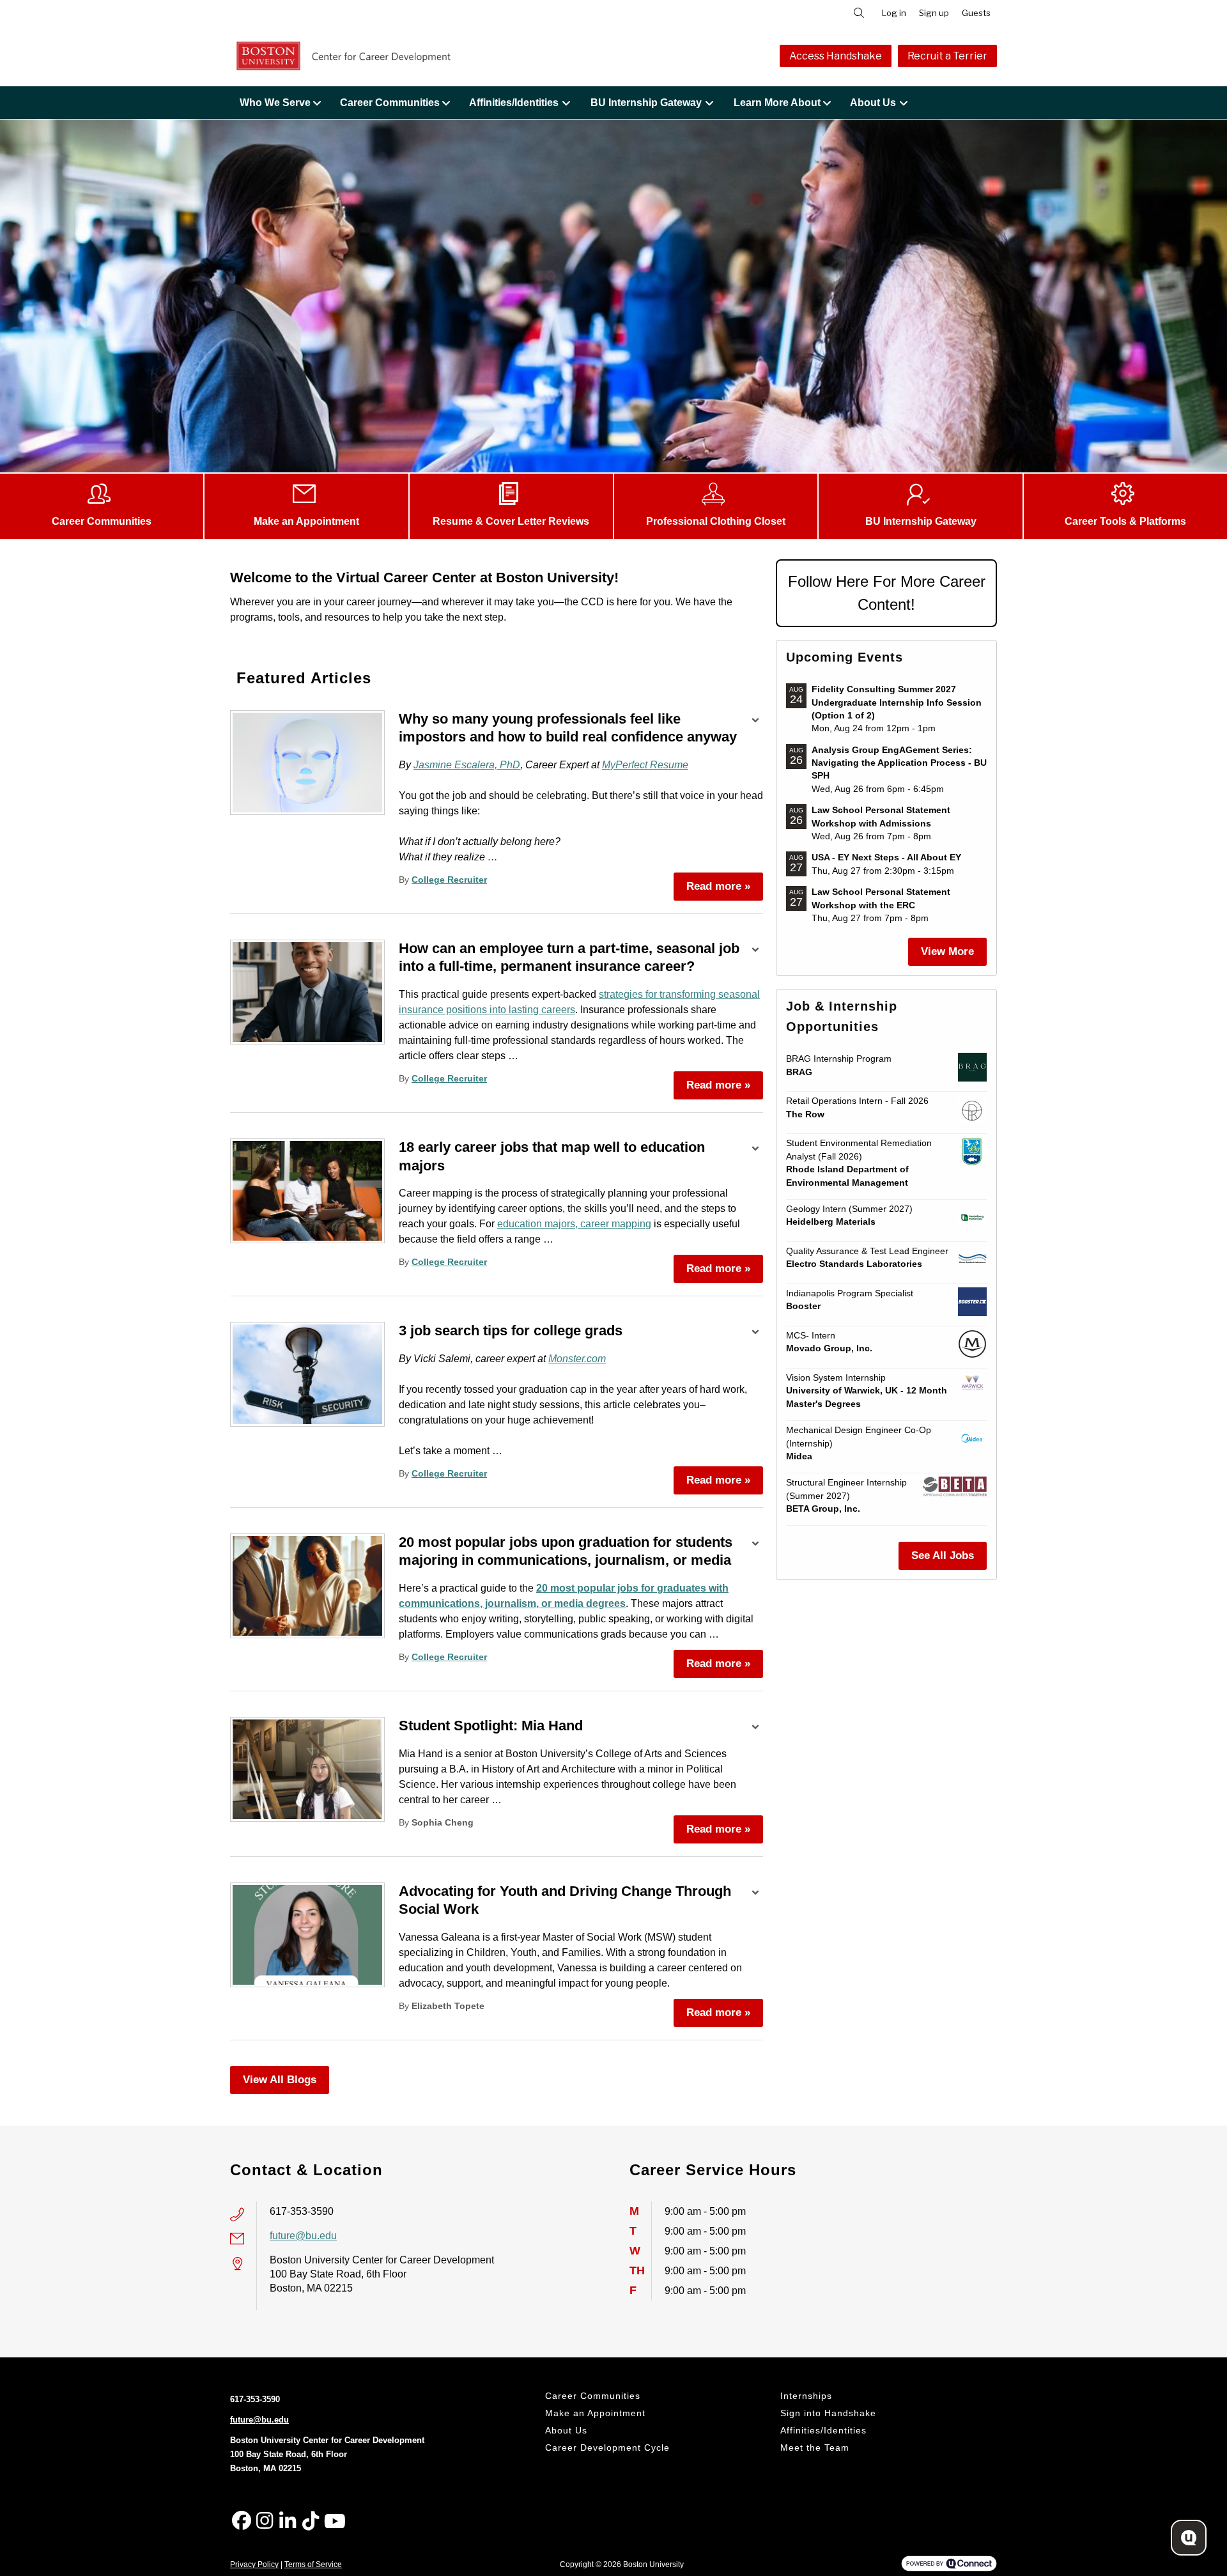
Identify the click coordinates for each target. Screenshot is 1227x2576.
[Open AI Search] (1189, 2538)
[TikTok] (311, 2521)
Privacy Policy (254, 2564)
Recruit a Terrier (947, 56)
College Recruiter (449, 880)
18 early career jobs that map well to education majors (552, 1156)
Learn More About (777, 103)
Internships (806, 2396)
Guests (976, 13)
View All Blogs (280, 2080)
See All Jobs (943, 1556)
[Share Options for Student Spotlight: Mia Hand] (755, 1728)
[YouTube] (334, 2521)
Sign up (934, 13)
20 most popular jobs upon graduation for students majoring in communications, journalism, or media (566, 1551)
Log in (894, 13)
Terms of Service (313, 2564)
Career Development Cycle (607, 2448)
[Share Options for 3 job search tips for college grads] (755, 1333)
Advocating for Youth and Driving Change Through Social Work (565, 1900)
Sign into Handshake (828, 2413)
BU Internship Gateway (646, 103)
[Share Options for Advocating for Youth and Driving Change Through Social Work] (755, 1894)
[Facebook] (242, 2521)
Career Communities (390, 103)
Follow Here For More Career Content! (887, 593)
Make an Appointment (595, 2413)
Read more (718, 886)
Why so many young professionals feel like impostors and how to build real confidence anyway (568, 728)
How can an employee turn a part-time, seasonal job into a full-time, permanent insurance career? (569, 958)
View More (947, 951)
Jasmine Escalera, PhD (467, 765)
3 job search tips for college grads (511, 1331)
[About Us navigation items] (907, 103)
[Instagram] (265, 2521)
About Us (873, 103)
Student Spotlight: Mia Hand (491, 1726)
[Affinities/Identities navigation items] (570, 103)
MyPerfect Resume (645, 765)
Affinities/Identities (514, 103)
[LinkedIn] (288, 2521)
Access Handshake (836, 56)
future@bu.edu (303, 2236)
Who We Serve (275, 103)
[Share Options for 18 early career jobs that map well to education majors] (755, 1150)
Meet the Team (815, 2448)
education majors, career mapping (574, 1224)
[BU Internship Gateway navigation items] (713, 103)
